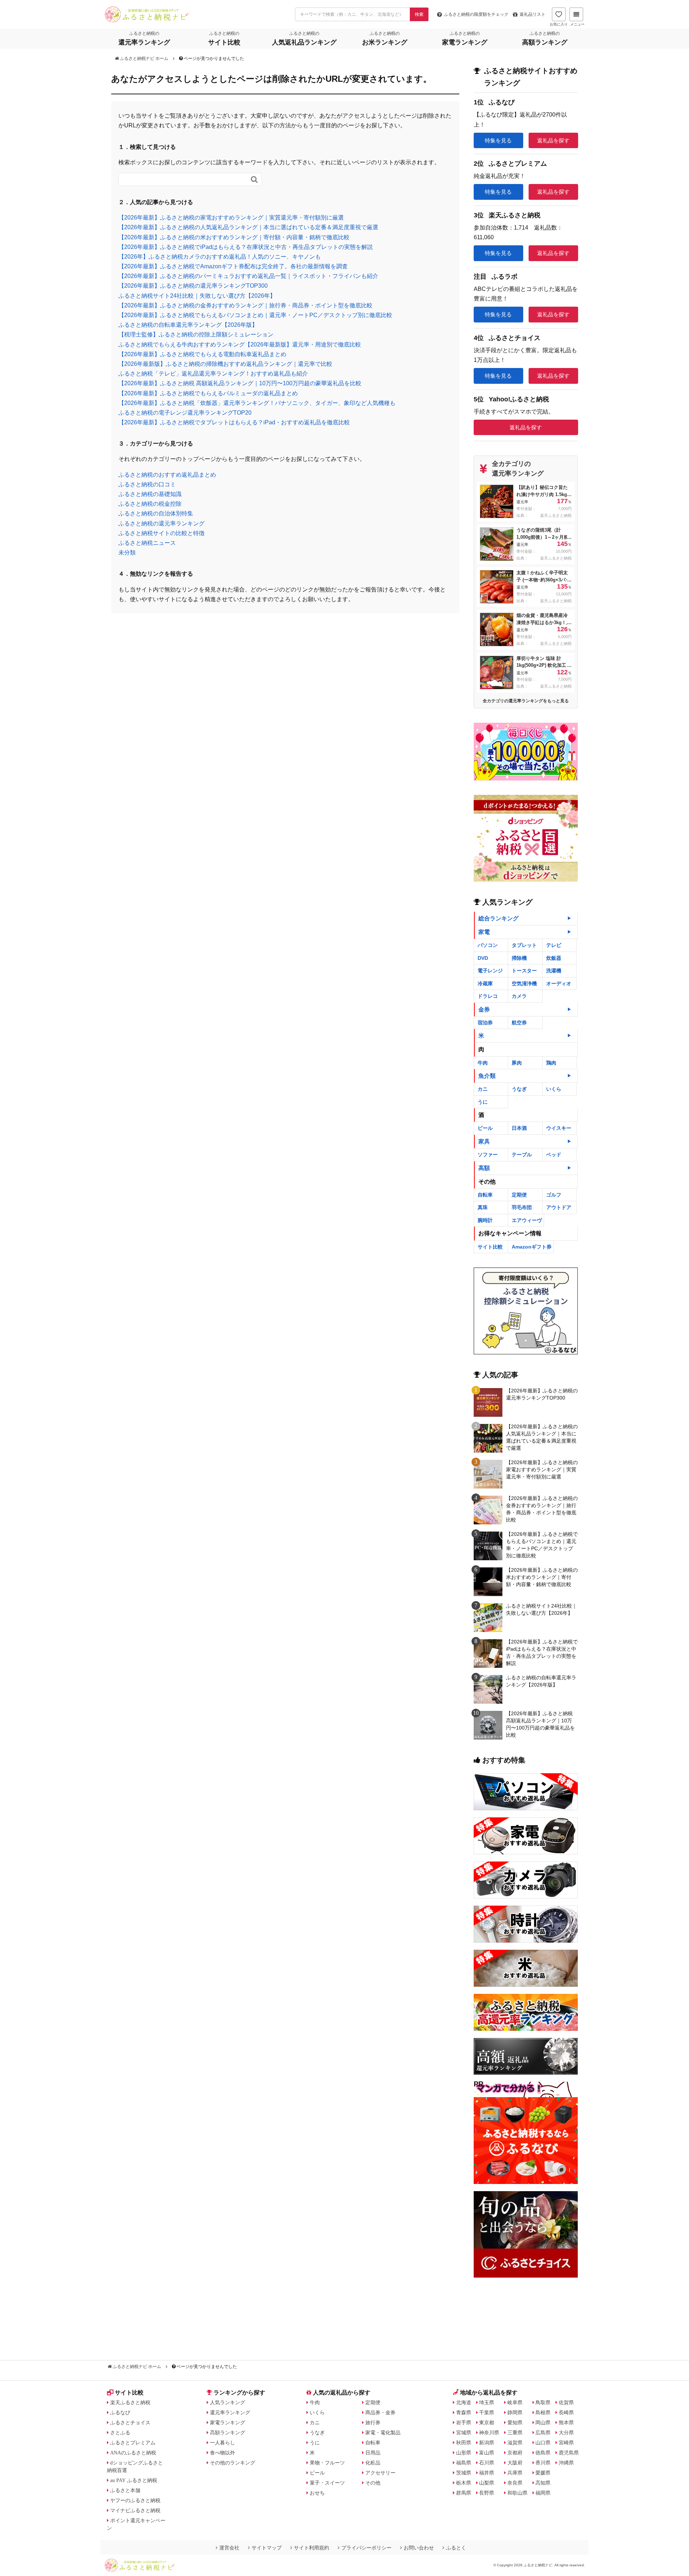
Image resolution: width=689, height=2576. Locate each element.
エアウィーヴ (527, 1220)
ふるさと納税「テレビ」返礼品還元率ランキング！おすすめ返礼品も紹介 (213, 374)
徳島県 (543, 2453)
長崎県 (566, 2412)
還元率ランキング (230, 2412)
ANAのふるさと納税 (133, 2453)
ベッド (554, 1155)
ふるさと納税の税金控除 (150, 504)
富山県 (487, 2453)
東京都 (487, 2422)
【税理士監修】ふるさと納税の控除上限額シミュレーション (196, 334)
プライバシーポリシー (366, 2548)
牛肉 (483, 1063)
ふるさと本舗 (125, 2490)
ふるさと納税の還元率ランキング (161, 523)
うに (483, 1102)
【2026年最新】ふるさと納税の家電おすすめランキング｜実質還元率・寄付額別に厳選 (231, 218)
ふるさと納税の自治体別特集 (156, 513)
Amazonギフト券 (532, 1247)
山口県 (543, 2443)
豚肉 (517, 1063)
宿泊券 (485, 1023)
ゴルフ (554, 1195)
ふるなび (120, 2412)
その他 (373, 2483)
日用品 (373, 2453)
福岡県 (543, 2493)
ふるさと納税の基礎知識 (150, 494)
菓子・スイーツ (327, 2483)
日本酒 (519, 1128)
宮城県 (464, 2433)
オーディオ (559, 983)
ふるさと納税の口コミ (147, 484)
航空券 (519, 1023)
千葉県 (487, 2412)
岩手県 (464, 2422)
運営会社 (229, 2548)
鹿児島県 (569, 2453)
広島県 (543, 2433)
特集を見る (498, 140)
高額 (484, 1168)
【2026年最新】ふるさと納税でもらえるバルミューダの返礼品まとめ (208, 393)
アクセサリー (380, 2473)
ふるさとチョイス (130, 2422)
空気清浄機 (524, 983)
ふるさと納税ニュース (147, 543)
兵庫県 (515, 2473)
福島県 (464, 2463)
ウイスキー (559, 1128)
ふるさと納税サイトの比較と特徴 (161, 533)
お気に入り (559, 24)
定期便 (519, 1195)
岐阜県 (515, 2402)
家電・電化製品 (383, 2433)
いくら (554, 1089)
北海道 (464, 2402)
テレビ (554, 945)
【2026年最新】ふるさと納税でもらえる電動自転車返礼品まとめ (202, 354)
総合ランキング (498, 918)
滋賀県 (515, 2443)
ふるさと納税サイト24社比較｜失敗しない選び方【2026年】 (197, 296)
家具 (484, 1141)
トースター (524, 971)
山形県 (464, 2453)
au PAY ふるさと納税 (134, 2480)
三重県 (515, 2433)
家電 (484, 932)
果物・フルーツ (327, 2463)
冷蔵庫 (485, 983)
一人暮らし (222, 2443)
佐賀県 (566, 2402)
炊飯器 (554, 958)
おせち (317, 2493)
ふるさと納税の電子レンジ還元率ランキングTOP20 (185, 413)
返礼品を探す (553, 140)
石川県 (487, 2463)
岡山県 (543, 2422)
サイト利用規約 (311, 2548)
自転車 (485, 1195)
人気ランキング (228, 2402)
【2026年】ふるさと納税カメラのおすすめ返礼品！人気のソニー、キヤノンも (220, 257)
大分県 (566, 2433)
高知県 (543, 2483)
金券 (484, 1009)
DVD (483, 958)
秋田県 (464, 2443)
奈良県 (515, 2483)
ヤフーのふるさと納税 (135, 2500)
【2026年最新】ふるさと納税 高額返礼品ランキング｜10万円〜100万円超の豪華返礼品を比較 (240, 383)
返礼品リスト (533, 14)
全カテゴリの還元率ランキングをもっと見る (526, 701)
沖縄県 (566, 2463)
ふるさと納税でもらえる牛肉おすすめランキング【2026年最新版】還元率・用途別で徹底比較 (240, 345)
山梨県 (487, 2483)
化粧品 (373, 2463)
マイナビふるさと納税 (135, 2510)
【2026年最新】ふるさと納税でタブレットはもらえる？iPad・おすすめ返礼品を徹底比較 (234, 422)
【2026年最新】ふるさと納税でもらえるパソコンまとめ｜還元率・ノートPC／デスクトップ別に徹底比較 (255, 315)
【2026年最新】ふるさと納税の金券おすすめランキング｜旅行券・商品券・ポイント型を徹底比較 (245, 305)
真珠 (483, 1207)
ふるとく (456, 2548)
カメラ (519, 996)
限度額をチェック (476, 14)
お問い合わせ (419, 2548)
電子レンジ (490, 971)
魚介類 (487, 1076)
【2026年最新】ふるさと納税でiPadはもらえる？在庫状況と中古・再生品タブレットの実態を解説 (246, 247)
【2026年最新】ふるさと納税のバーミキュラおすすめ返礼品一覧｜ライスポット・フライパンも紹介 (248, 276)
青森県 (464, 2412)
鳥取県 (543, 2402)
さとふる (120, 2433)
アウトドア (559, 1207)
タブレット (524, 945)
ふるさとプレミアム (133, 2443)
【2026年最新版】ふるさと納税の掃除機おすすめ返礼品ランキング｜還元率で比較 (225, 364)
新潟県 (487, 2443)
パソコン (488, 945)
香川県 (543, 2463)
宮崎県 (566, 2443)
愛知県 (515, 2422)
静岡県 (515, 2412)
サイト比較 (490, 1247)
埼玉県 (487, 2402)
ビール (485, 1128)
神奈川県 (489, 2433)
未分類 (127, 553)
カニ (483, 1089)
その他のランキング (233, 2463)
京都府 (515, 2453)
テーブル (522, 1155)
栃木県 (464, 2483)
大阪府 (515, 2463)
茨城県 (464, 2473)
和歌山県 (517, 2493)
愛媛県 (543, 2473)
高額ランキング (228, 2433)
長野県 (487, 2493)
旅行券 (373, 2422)
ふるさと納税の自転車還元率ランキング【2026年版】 (188, 325)
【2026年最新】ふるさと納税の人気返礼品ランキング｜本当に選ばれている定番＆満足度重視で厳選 (248, 227)
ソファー (488, 1155)
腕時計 (485, 1220)
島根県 (543, 2412)
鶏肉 (551, 1063)
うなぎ (519, 1089)
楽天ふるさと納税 (130, 2402)
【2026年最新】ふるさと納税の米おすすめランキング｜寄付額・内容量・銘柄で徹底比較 (234, 237)
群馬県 (464, 2493)
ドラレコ (488, 996)
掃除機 (519, 958)
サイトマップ (267, 2548)
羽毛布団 (522, 1207)
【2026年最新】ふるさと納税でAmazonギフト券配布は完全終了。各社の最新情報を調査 (233, 266)
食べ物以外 (222, 2453)
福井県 (487, 2473)
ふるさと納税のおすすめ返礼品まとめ (167, 475)
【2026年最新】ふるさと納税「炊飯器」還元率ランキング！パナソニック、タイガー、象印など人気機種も (257, 403)
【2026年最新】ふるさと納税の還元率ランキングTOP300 (193, 286)
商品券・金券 (380, 2412)
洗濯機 (554, 971)
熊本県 (566, 2422)
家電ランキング (228, 2422)
